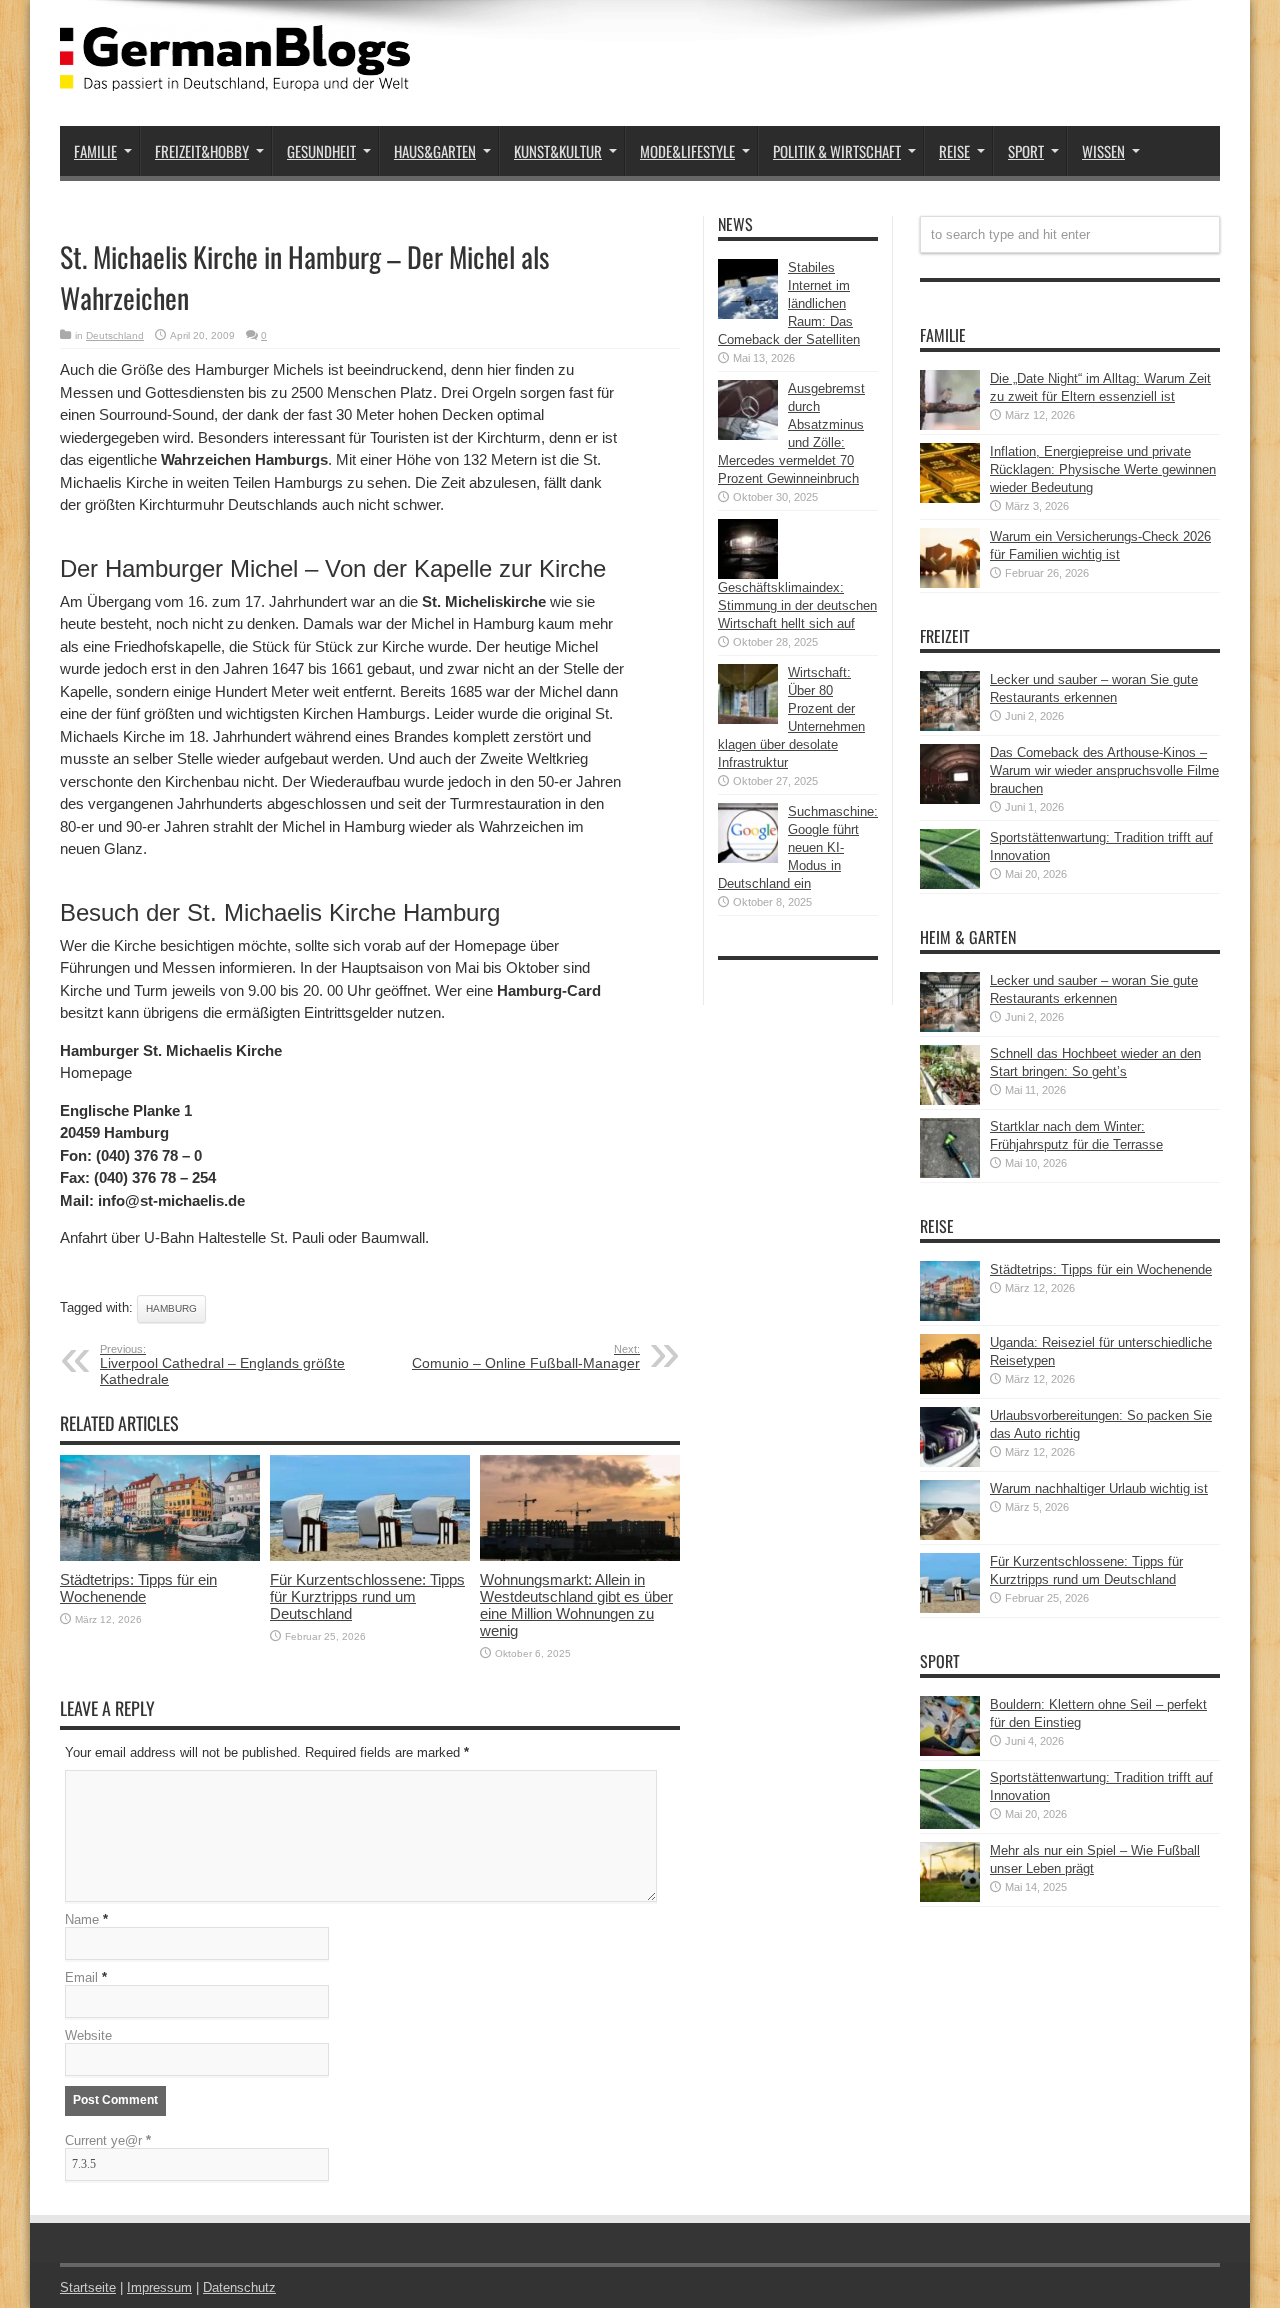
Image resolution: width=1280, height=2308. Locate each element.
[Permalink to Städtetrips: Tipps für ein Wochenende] (160, 1556)
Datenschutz (239, 2287)
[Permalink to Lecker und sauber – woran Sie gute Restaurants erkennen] (950, 726)
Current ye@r (108, 2140)
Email (81, 1977)
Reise (954, 151)
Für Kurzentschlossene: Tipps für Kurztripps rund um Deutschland (367, 1596)
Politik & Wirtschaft (837, 151)
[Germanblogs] (235, 76)
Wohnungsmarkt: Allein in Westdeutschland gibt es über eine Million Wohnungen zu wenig (576, 1605)
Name (82, 1919)
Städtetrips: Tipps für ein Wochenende (138, 1588)
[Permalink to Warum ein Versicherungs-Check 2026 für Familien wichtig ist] (950, 583)
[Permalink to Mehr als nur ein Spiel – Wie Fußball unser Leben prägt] (950, 1897)
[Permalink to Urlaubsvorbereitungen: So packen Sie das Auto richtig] (950, 1462)
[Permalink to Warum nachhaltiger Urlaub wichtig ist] (950, 1535)
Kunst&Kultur (558, 151)
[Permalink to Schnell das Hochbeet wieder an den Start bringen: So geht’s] (950, 1100)
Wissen (1103, 151)
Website (88, 2035)
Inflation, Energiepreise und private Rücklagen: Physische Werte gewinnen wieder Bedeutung (1103, 469)
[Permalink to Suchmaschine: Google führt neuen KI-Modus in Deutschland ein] (748, 858)
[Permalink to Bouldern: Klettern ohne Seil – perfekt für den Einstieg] (950, 1751)
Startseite (88, 2287)
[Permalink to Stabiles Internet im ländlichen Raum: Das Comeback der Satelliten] (748, 314)
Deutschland (115, 335)
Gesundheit (321, 151)
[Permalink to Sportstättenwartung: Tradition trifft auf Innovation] (950, 884)
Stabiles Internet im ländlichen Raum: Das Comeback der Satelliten (789, 303)
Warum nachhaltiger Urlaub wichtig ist (1099, 1488)
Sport (1026, 151)
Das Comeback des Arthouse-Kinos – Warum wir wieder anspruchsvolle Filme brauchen (1104, 770)
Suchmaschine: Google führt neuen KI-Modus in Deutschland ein (798, 847)
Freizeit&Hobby (202, 151)
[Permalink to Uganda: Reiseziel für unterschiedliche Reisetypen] (950, 1389)
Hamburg (171, 1308)
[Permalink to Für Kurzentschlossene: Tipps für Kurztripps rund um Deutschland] (370, 1556)
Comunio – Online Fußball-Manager (526, 1357)
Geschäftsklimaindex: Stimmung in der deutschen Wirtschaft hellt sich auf (797, 605)
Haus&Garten (435, 151)
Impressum (159, 2287)
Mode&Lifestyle (687, 151)
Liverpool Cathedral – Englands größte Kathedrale (222, 1365)
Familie (95, 151)
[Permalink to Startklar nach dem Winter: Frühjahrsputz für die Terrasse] (950, 1173)
